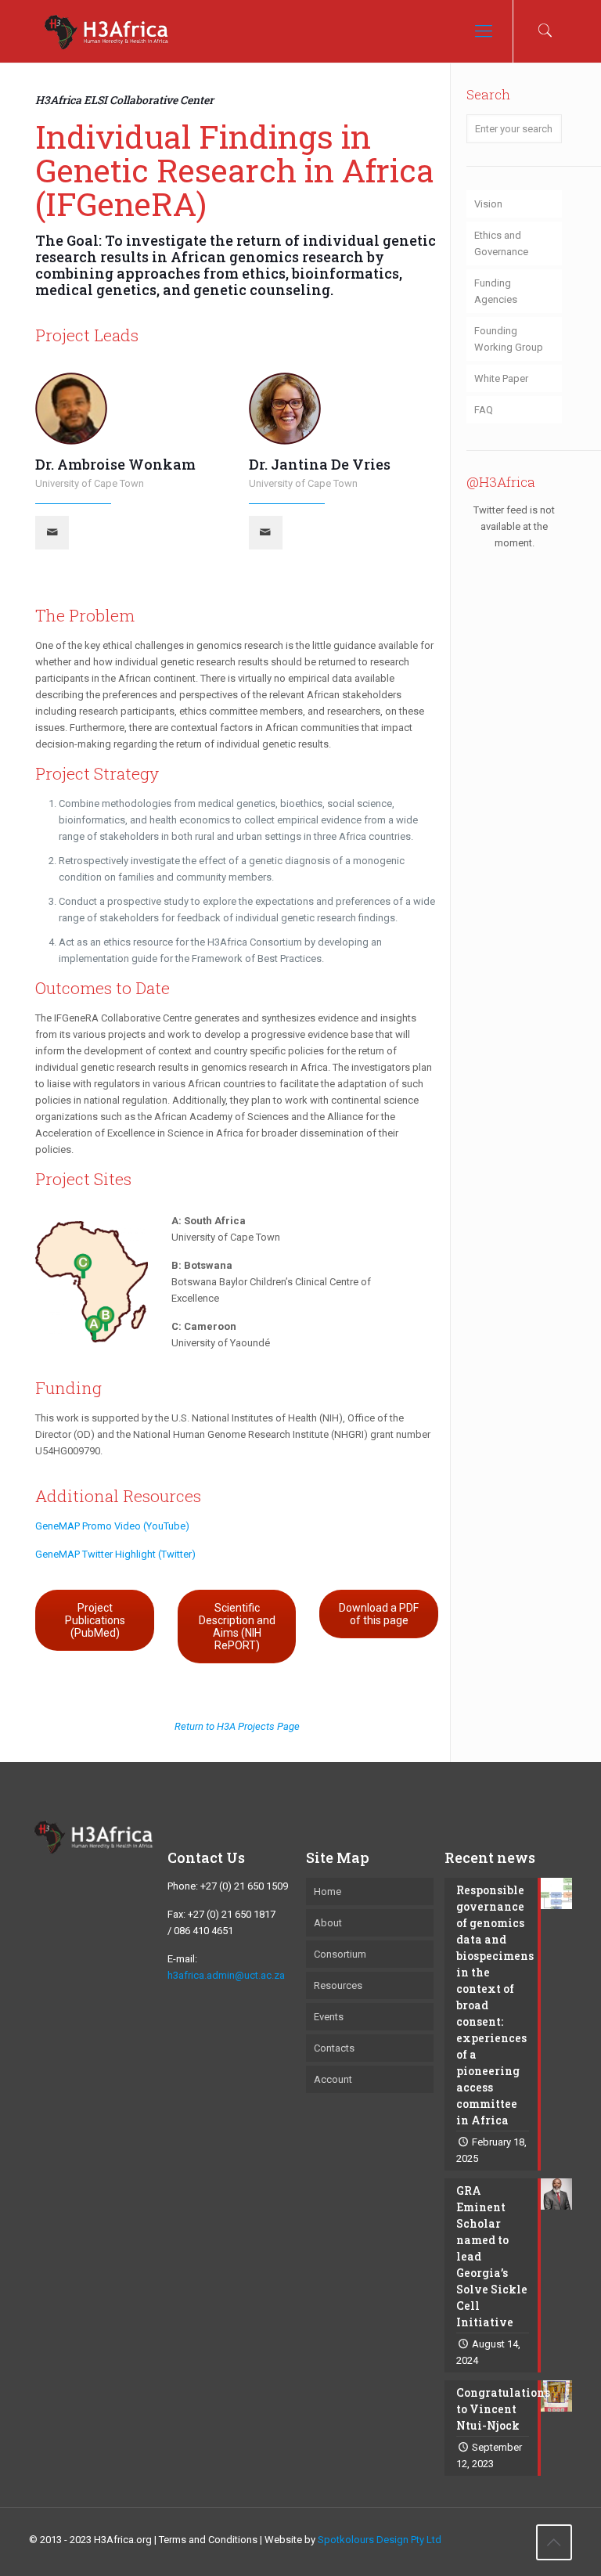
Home (327, 1891)
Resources (338, 1985)
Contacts (334, 2048)
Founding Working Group (509, 339)
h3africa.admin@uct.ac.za (226, 1975)
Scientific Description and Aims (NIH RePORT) (237, 1627)
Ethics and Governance (501, 243)
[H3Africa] (106, 31)
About (328, 1923)
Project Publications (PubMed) (95, 1620)
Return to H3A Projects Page (237, 1726)
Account (333, 2079)
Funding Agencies (496, 291)
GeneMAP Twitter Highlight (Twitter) (115, 1554)
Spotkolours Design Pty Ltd (380, 2540)
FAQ (484, 410)
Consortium (340, 1954)
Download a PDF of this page (379, 1614)
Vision (488, 204)
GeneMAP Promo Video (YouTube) (112, 1526)
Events (329, 2017)
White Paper (501, 378)
